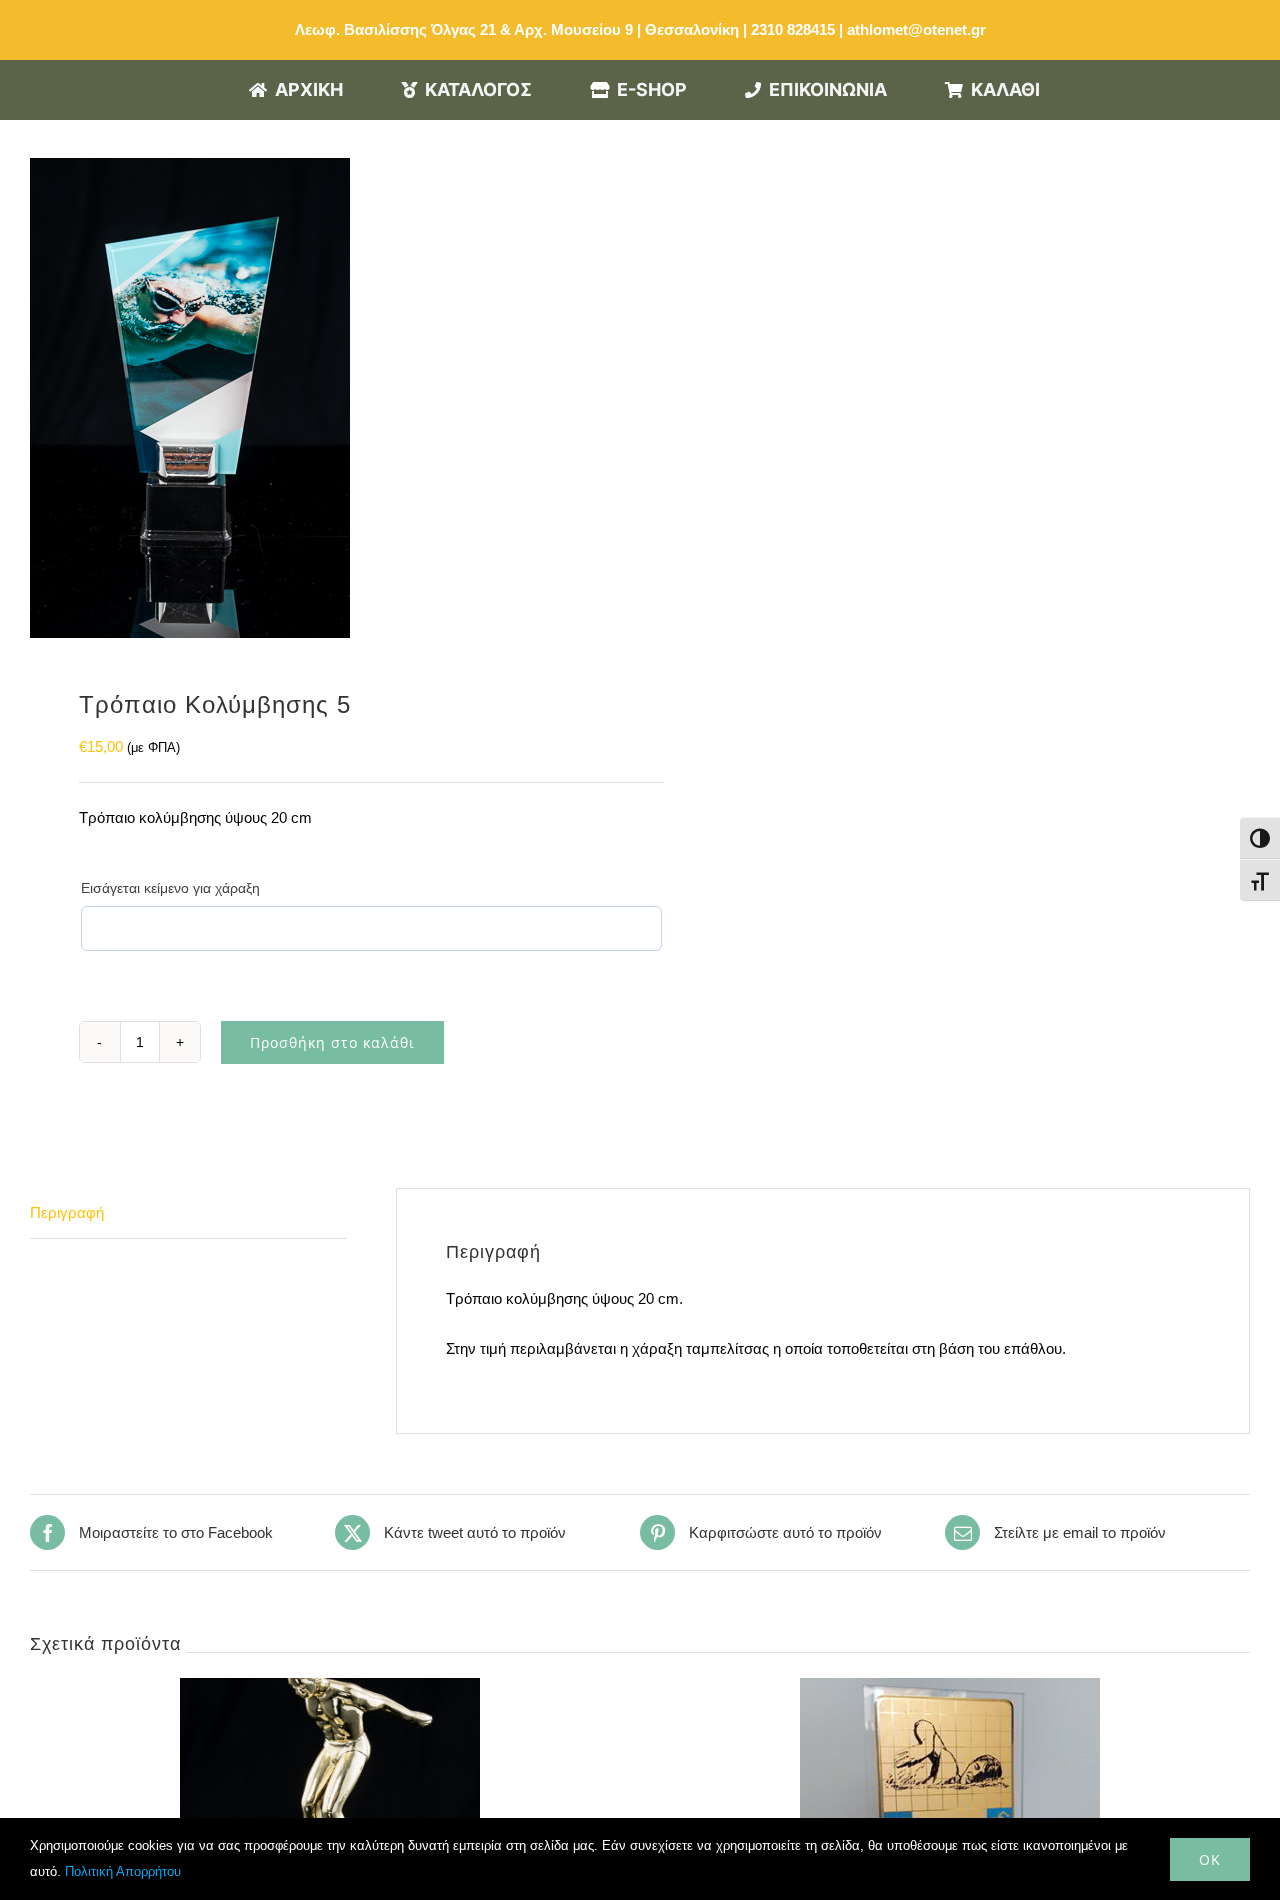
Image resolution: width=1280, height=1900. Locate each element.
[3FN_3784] (323, 398)
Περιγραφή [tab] (67, 1212)
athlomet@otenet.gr (916, 29)
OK (1210, 1859)
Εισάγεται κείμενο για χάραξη (170, 888)
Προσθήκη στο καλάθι (332, 1042)
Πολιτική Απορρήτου (123, 1871)
